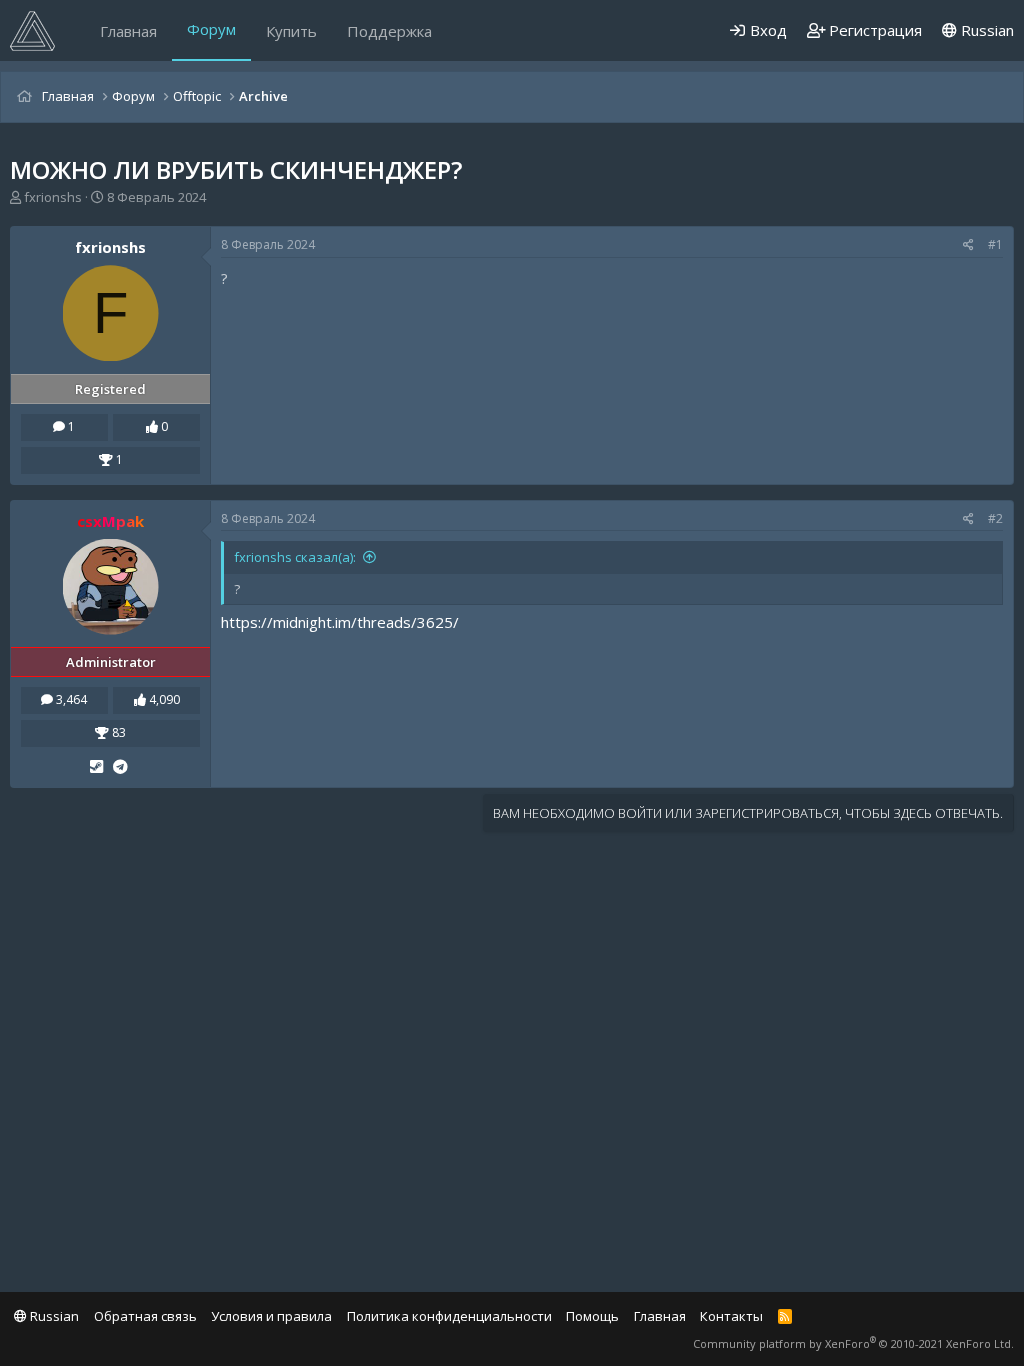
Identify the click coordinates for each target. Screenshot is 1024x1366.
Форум (211, 29)
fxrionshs (53, 197)
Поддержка (389, 31)
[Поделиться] (968, 245)
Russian (985, 30)
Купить (291, 31)
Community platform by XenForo (853, 1343)
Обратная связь (145, 1316)
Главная (128, 31)
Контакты (731, 1316)
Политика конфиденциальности (449, 1316)
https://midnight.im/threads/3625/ (340, 622)
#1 (995, 244)
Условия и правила (271, 1316)
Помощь (592, 1316)
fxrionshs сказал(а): (295, 557)
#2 (995, 518)
